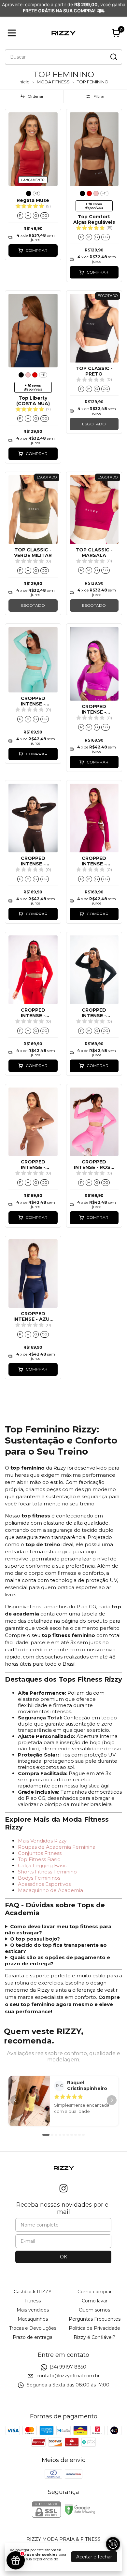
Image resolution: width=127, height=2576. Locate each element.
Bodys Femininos (39, 1878)
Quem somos (94, 2310)
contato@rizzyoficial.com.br (68, 2376)
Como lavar (95, 2301)
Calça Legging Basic (42, 1865)
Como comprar (95, 2292)
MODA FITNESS (53, 82)
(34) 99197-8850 (68, 2367)
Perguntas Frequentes (95, 2319)
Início (24, 82)
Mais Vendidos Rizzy (42, 1841)
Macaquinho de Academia (50, 1890)
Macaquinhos (33, 2319)
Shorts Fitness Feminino (47, 1872)
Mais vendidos (33, 2310)
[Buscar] (113, 57)
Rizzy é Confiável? (94, 2337)
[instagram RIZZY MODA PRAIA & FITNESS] (63, 2189)
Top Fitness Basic (39, 1859)
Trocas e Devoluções (33, 2328)
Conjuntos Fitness (40, 1853)
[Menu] (13, 33)
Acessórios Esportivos (44, 1884)
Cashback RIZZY (33, 2292)
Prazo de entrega (33, 2337)
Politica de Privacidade (94, 2328)
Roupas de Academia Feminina (57, 1847)
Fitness (33, 2301)
